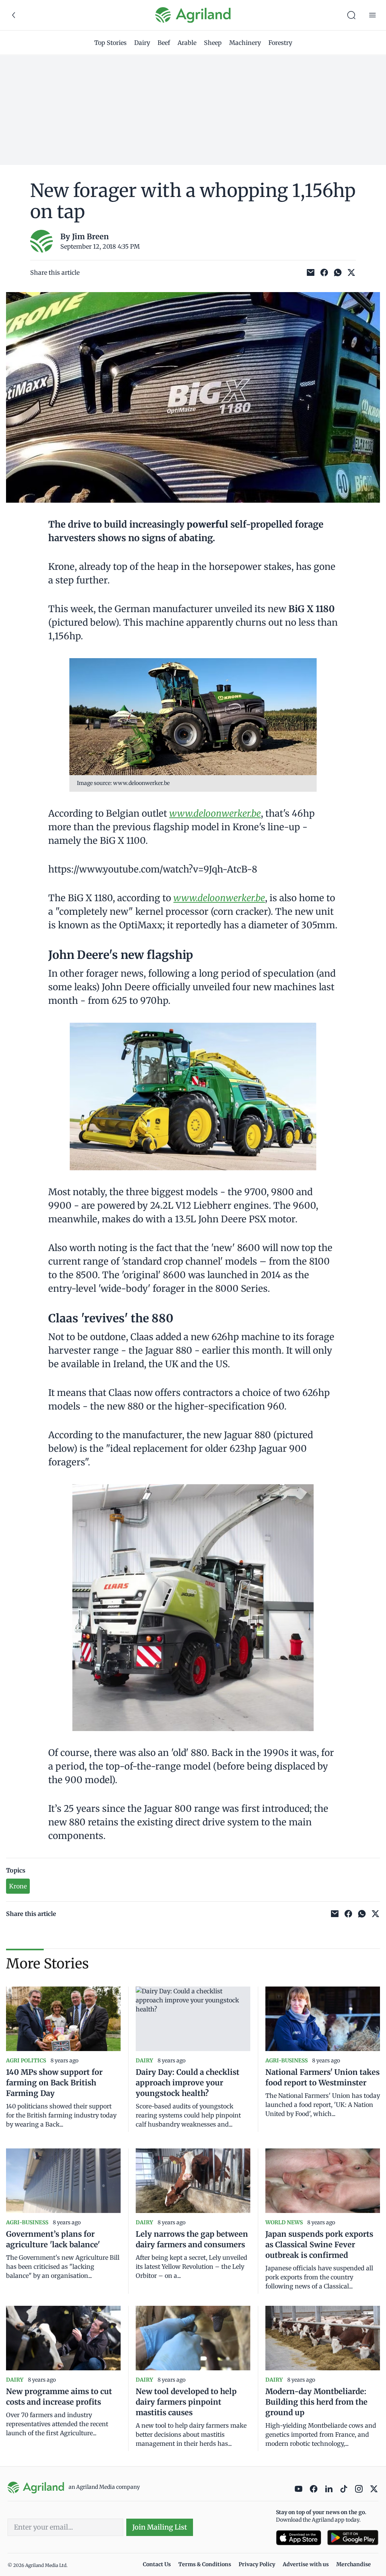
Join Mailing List (160, 2527)
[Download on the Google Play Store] (353, 2538)
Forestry (280, 43)
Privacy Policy (257, 2564)
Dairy (142, 43)
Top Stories (110, 43)
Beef (164, 43)
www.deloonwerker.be (219, 898)
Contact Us (157, 2564)
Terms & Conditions (205, 2564)
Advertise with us (306, 2564)
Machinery (245, 43)
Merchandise (354, 2564)
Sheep (213, 43)
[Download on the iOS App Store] (299, 2538)
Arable (187, 43)
